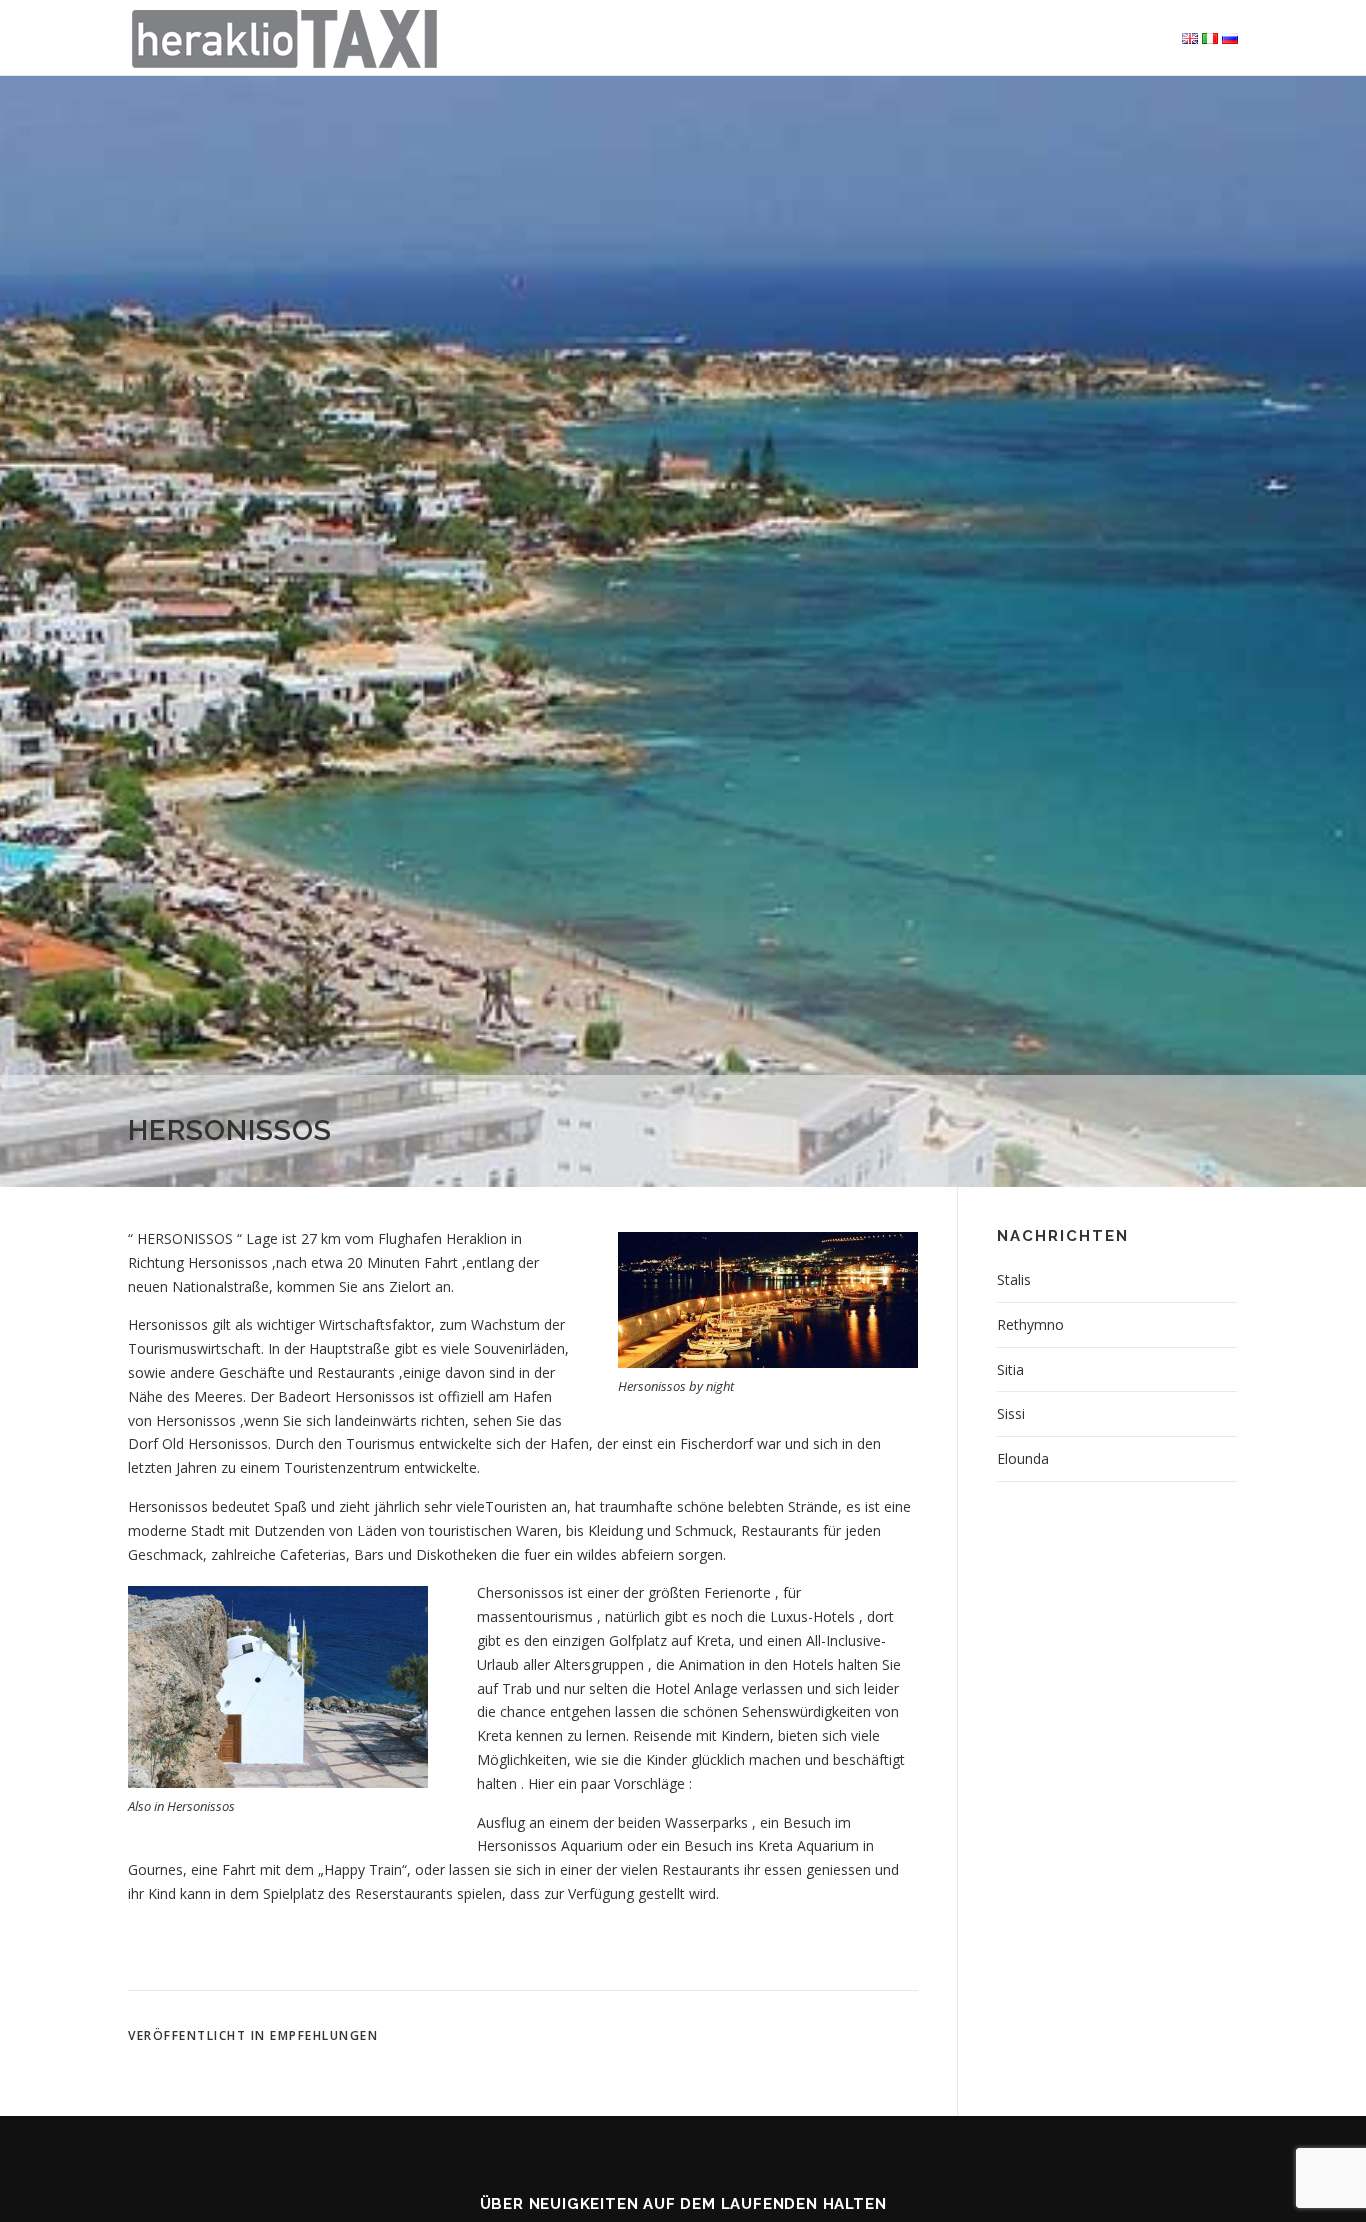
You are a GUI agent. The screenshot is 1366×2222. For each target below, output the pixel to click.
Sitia (1010, 1369)
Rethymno (1030, 1324)
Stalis (1014, 1279)
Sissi (1011, 1413)
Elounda (1023, 1458)
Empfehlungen (324, 2035)
